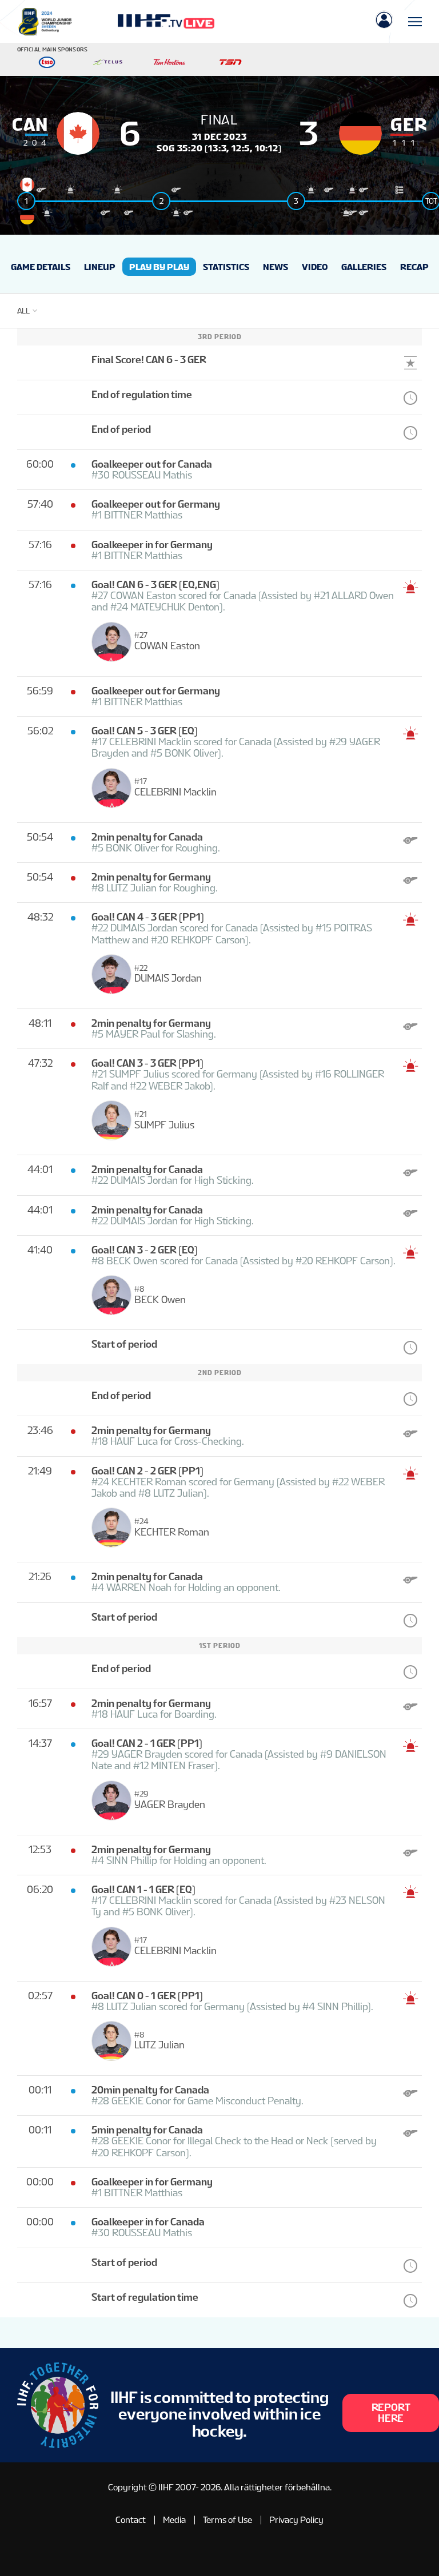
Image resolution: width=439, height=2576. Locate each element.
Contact (131, 2520)
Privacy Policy (296, 2520)
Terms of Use (228, 2520)
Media (174, 2520)
